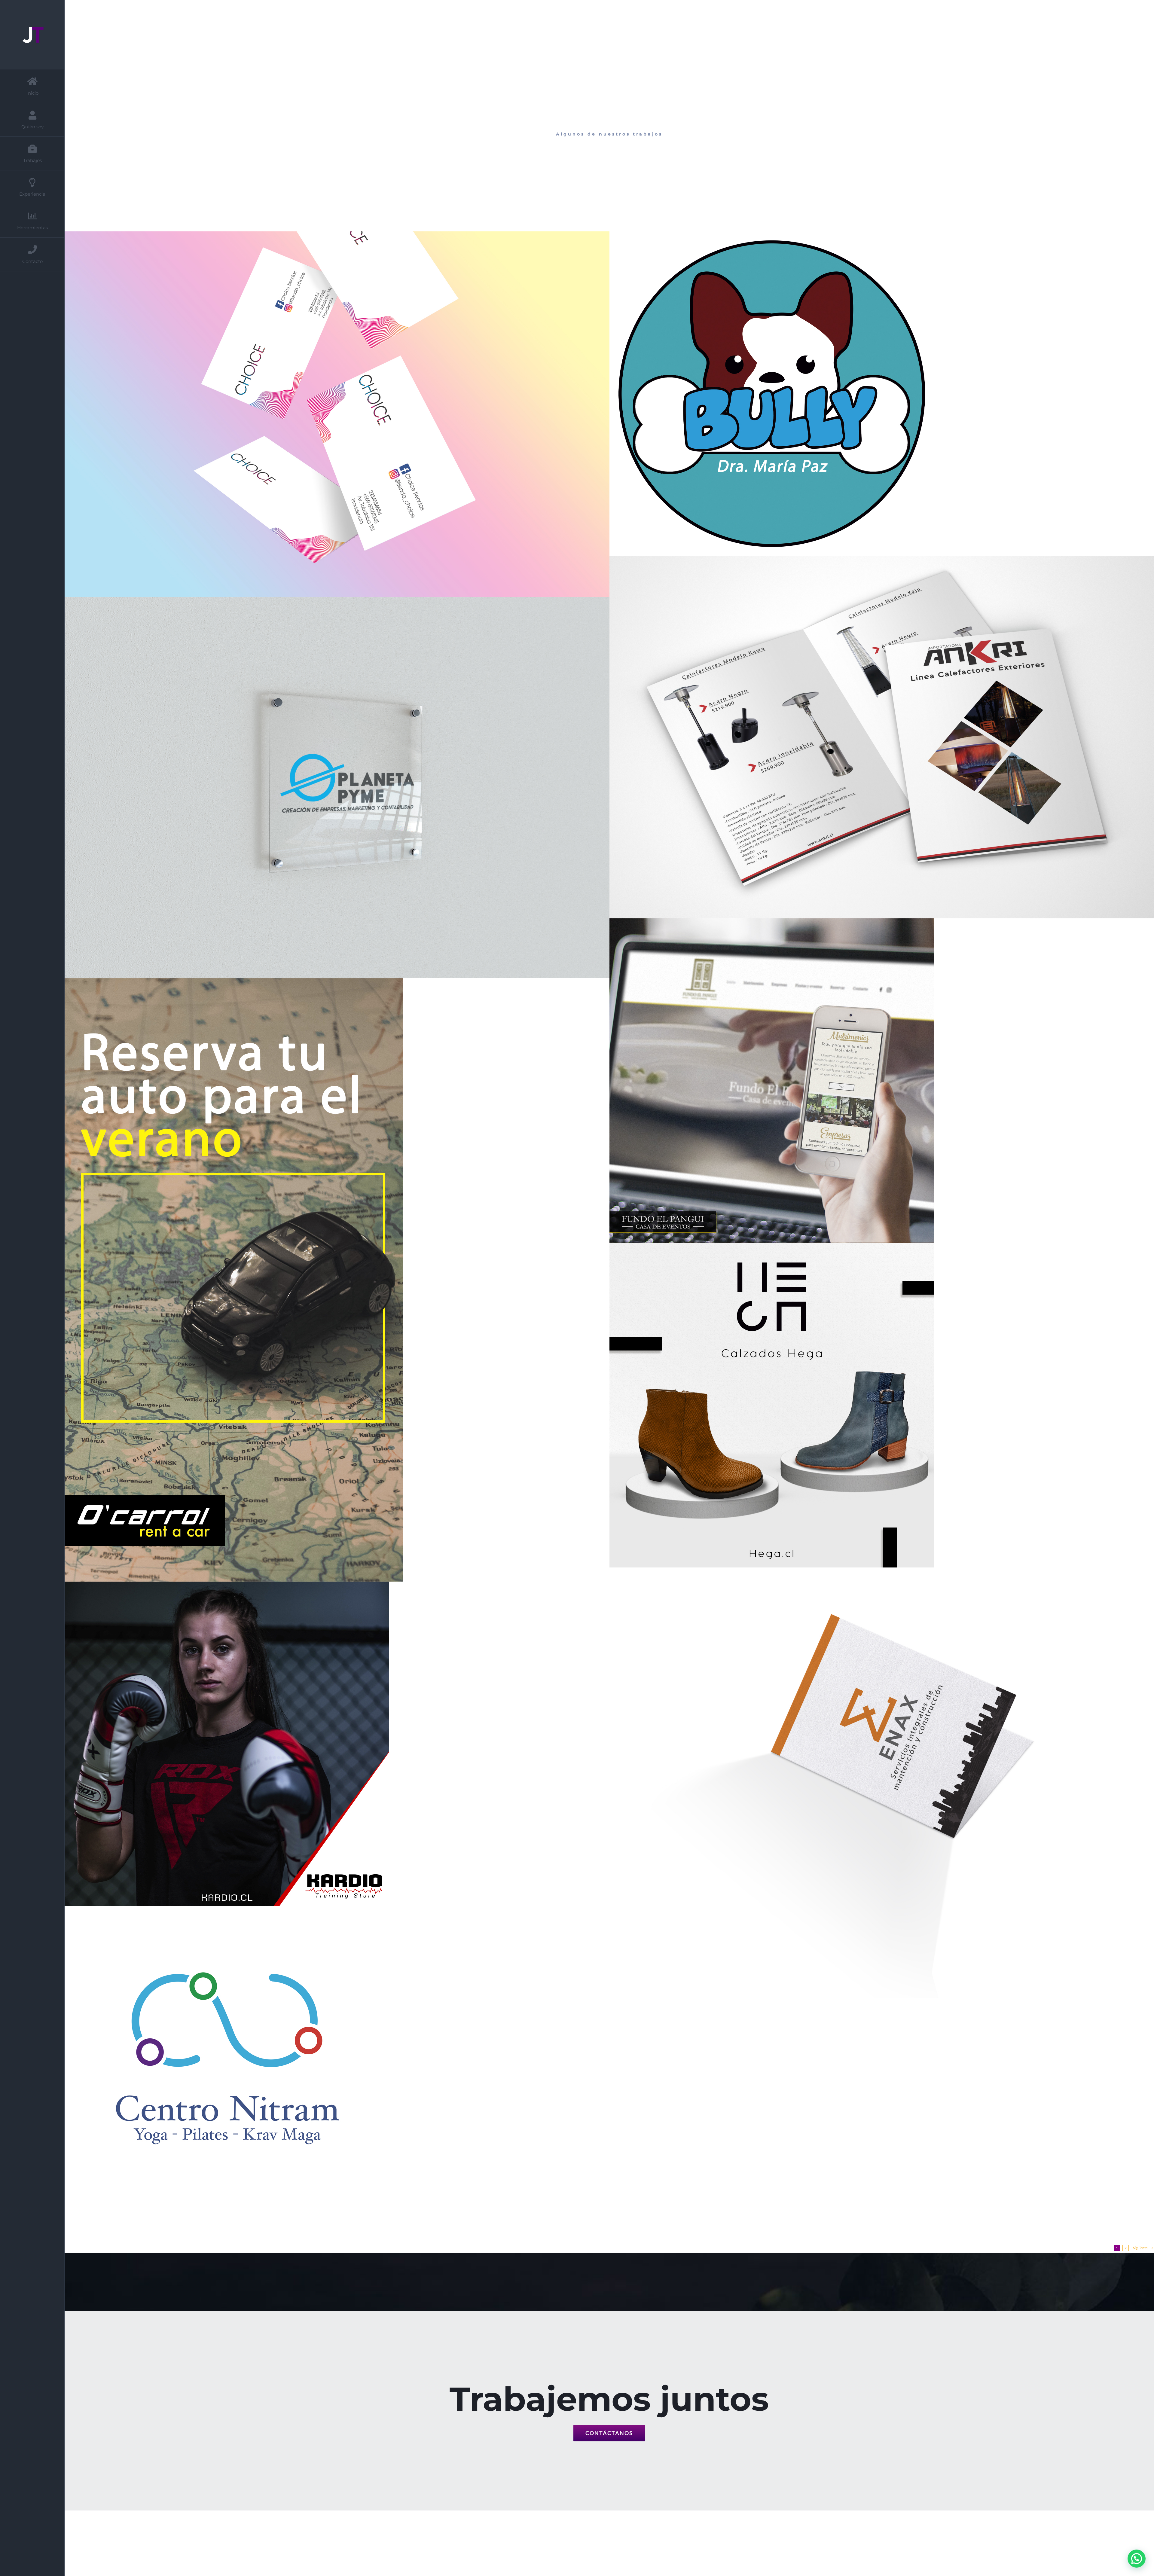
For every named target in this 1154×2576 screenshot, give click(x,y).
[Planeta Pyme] (337, 787)
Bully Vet (875, 394)
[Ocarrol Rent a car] (337, 1280)
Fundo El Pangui (875, 1081)
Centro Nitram (330, 2068)
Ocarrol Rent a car (330, 1280)
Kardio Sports (330, 1744)
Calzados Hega (875, 1405)
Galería (344, 414)
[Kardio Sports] (337, 1744)
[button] (1137, 2559)
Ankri (875, 737)
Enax (875, 1783)
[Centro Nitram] (337, 2068)
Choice (330, 414)
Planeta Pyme (330, 788)
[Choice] (337, 414)
